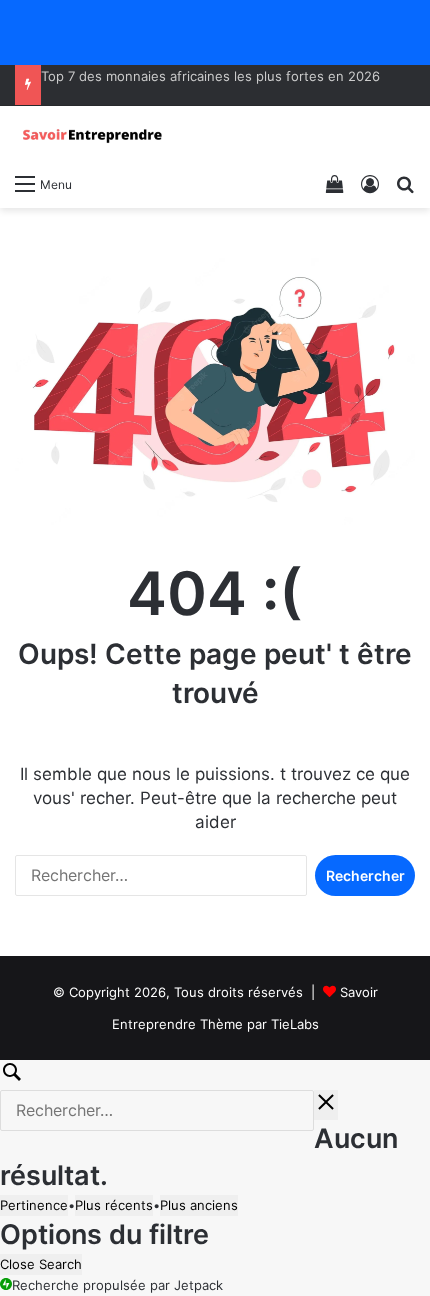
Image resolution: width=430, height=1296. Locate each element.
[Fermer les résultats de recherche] (326, 1105)
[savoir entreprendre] (95, 134)
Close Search (41, 1264)
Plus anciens (199, 1205)
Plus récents (114, 1205)
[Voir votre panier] (335, 183)
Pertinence (34, 1205)
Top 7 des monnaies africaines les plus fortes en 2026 (210, 76)
